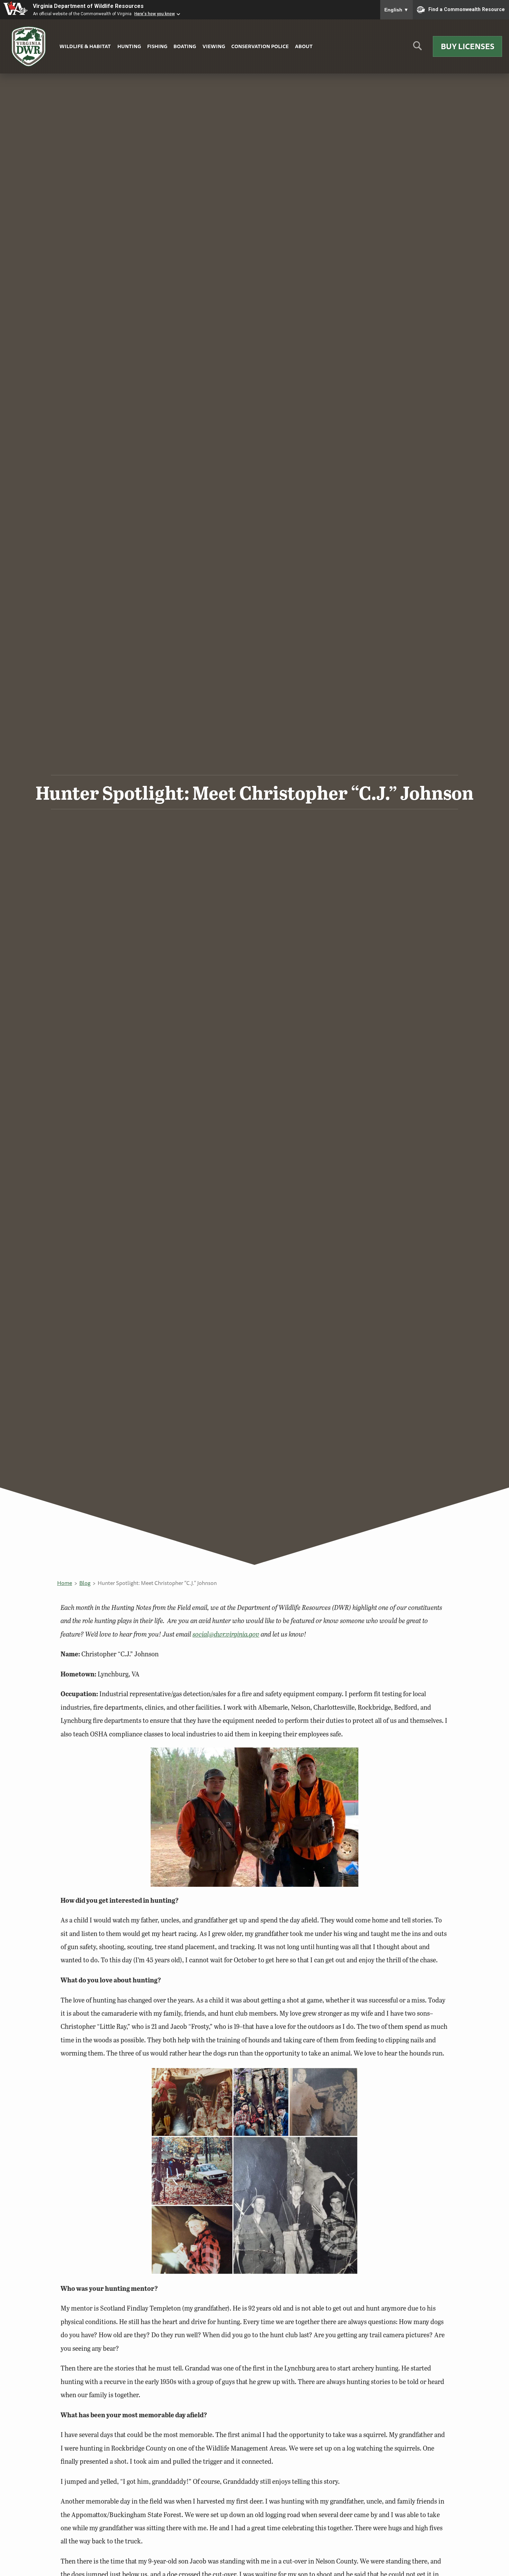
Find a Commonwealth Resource (467, 9)
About (304, 46)
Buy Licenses (468, 46)
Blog (85, 1583)
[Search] (417, 48)
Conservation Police (260, 46)
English (396, 10)
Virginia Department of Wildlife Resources (88, 6)
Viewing (214, 46)
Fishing (157, 46)
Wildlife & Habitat (85, 46)
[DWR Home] (29, 47)
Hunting (129, 46)
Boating (185, 46)
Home (65, 1583)
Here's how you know (155, 14)
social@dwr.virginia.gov (226, 1634)
